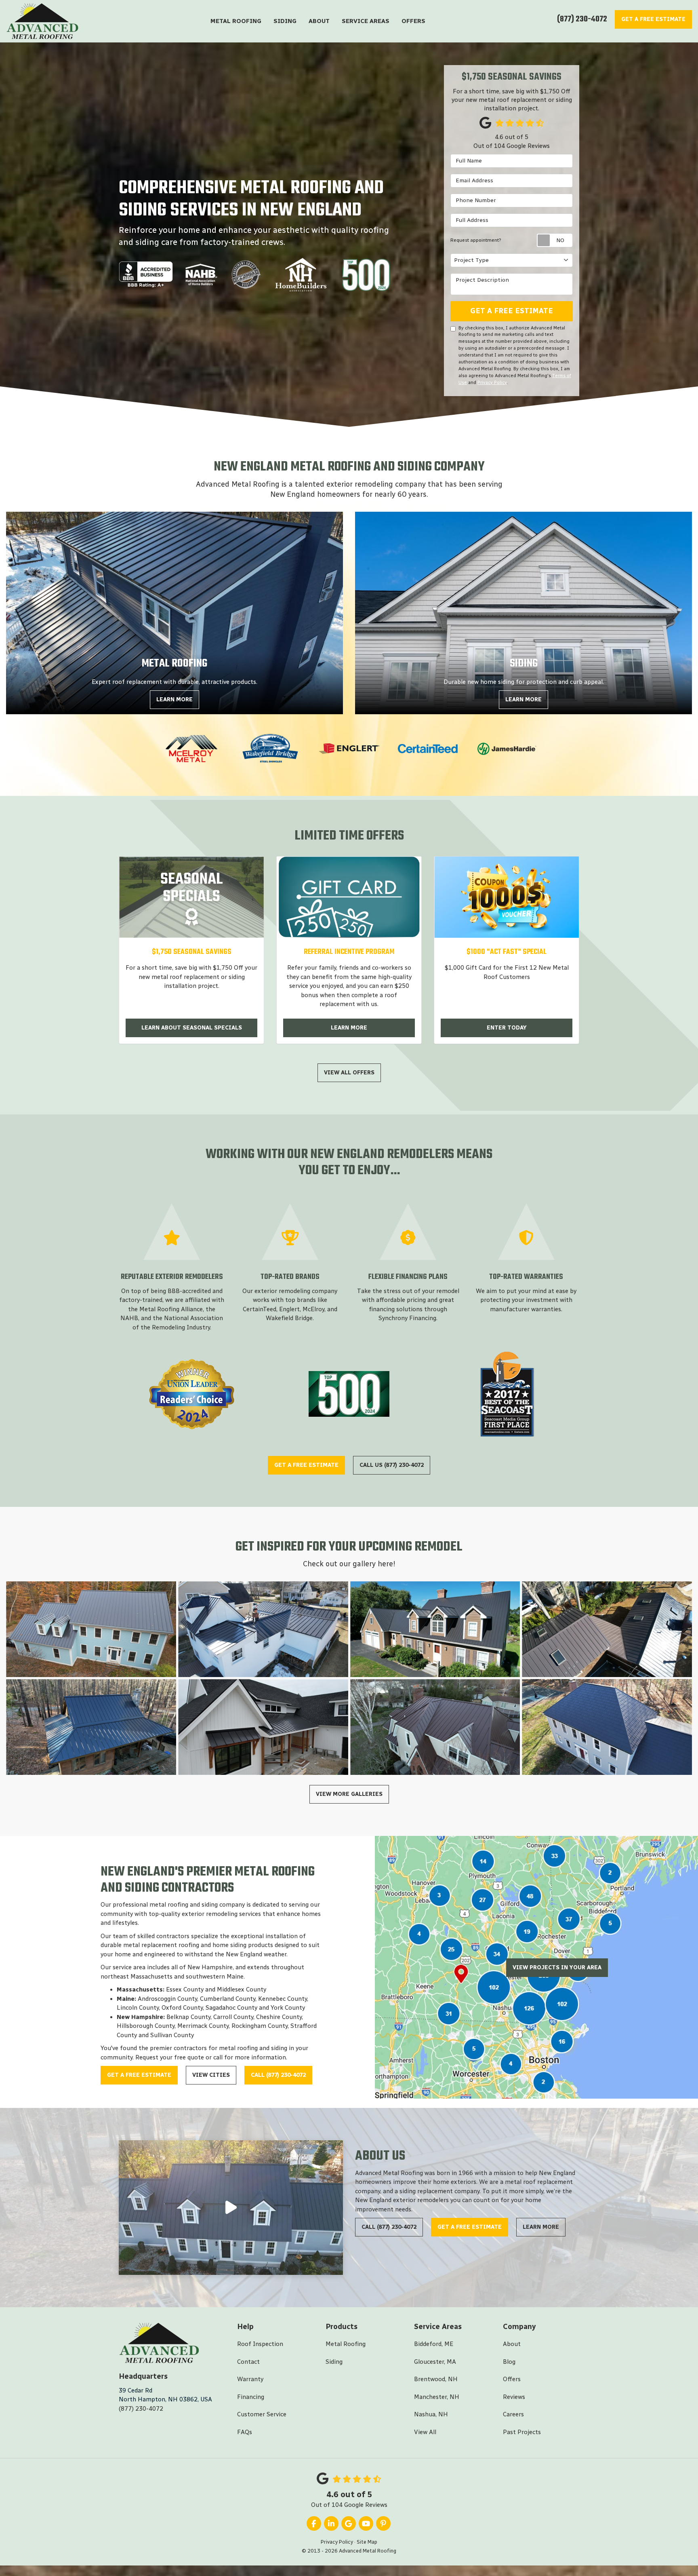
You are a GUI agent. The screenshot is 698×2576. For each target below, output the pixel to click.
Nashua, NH (431, 2414)
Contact (248, 2362)
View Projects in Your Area (557, 1967)
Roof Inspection (260, 2344)
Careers (513, 2414)
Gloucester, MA (435, 2362)
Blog (509, 2362)
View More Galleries (349, 1794)
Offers (512, 2379)
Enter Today (507, 1028)
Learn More (349, 1028)
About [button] (319, 21)
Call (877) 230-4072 (278, 2075)
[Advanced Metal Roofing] (231, 2208)
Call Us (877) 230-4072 (392, 1465)
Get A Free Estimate (512, 311)
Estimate (653, 19)
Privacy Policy (492, 382)
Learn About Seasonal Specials (192, 1028)
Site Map (367, 2542)
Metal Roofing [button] (236, 21)
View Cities (211, 2075)
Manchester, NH (437, 2397)
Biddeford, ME (434, 2344)
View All (425, 2432)
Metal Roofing (346, 2344)
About (512, 2344)
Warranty (250, 2379)
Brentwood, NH (436, 2379)
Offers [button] (413, 21)
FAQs (245, 2432)
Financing (251, 2397)
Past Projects (522, 2432)
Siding (334, 2362)
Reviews (514, 2397)
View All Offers (349, 1073)
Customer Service (262, 2414)
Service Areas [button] (366, 21)
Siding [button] (285, 21)
